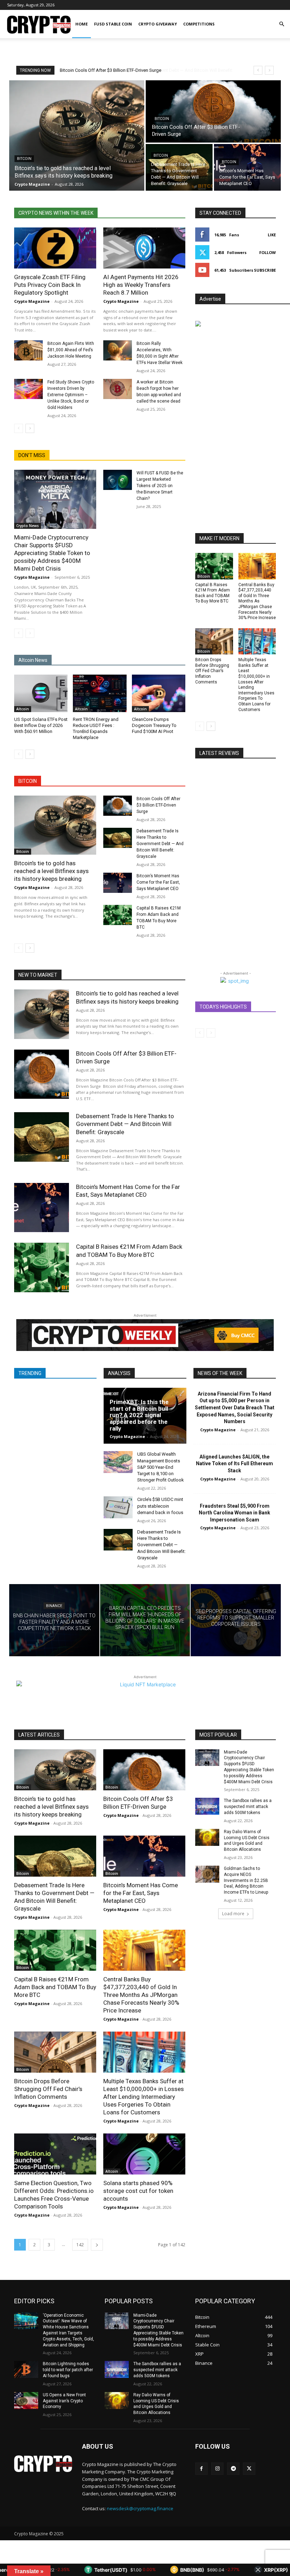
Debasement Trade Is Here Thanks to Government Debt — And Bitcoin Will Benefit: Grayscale (160, 844)
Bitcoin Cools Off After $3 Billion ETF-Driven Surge (158, 805)
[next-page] (30, 428)
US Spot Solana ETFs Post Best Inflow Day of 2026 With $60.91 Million (41, 725)
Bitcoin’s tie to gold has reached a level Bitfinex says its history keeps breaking (51, 871)
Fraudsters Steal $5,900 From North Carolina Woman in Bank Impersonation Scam (234, 1513)
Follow (268, 252)
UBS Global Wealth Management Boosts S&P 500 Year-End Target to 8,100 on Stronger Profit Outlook (161, 1467)
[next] (269, 70)
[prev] (258, 70)
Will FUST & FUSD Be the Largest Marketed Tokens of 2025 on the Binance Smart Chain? (160, 486)
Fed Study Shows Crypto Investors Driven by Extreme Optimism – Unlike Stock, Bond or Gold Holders (71, 395)
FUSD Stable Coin (113, 24)
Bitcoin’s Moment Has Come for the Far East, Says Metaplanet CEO (158, 882)
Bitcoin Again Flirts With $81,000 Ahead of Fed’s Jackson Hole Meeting (71, 350)
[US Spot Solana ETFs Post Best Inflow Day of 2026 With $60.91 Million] (41, 693)
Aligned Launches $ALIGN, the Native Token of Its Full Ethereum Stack (234, 1464)
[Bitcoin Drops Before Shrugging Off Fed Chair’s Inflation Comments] (214, 642)
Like (272, 235)
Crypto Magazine (32, 301)
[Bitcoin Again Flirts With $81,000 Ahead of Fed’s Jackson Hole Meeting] (28, 350)
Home (82, 24)
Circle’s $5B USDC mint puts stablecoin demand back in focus (160, 1506)
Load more (233, 1914)
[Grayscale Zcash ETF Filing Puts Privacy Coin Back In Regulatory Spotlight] (55, 248)
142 (80, 2245)
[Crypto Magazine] (43, 2464)
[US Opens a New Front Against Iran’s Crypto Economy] (26, 2401)
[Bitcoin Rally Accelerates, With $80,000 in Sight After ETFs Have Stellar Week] (118, 350)
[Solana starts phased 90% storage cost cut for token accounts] (144, 2154)
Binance (54, 1605)
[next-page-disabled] (30, 633)
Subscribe (265, 270)
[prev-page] (19, 428)
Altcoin (23, 709)
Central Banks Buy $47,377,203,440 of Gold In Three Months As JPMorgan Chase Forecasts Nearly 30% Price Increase (257, 601)
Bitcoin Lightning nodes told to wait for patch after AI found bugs (68, 2370)
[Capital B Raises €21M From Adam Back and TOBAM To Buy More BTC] (118, 915)
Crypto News (28, 526)
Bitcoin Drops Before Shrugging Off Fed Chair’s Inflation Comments (212, 671)
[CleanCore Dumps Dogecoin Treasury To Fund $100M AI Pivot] (159, 693)
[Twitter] (249, 2469)
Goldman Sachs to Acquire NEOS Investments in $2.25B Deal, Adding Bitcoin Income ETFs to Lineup (246, 1880)
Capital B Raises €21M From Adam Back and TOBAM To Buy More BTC (55, 1987)
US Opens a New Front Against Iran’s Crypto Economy (64, 2401)
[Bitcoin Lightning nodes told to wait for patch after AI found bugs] (26, 2369)
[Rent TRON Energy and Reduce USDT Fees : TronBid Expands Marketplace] (100, 693)
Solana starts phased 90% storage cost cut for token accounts (138, 2191)
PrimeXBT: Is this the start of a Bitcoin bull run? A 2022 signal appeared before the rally (139, 1415)
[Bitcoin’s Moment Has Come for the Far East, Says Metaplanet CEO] (247, 167)
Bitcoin (24, 159)
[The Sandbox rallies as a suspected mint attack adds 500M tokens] (207, 1806)
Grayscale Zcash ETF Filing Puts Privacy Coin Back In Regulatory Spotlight (50, 285)
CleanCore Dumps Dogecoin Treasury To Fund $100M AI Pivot (154, 725)
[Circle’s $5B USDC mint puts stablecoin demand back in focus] (118, 1507)
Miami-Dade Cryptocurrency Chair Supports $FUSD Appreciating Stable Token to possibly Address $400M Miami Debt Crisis (52, 553)
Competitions (199, 24)
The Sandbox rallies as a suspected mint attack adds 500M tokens (248, 1807)
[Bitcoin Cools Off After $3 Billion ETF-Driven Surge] (213, 111)
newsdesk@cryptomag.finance (140, 2508)
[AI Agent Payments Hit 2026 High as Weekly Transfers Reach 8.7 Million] (144, 248)
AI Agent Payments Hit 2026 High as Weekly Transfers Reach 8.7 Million (141, 285)
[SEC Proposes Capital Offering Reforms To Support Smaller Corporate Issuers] (236, 1620)
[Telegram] (233, 2469)
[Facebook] (201, 2469)
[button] (282, 24)
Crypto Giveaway (158, 24)
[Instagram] (217, 2469)
